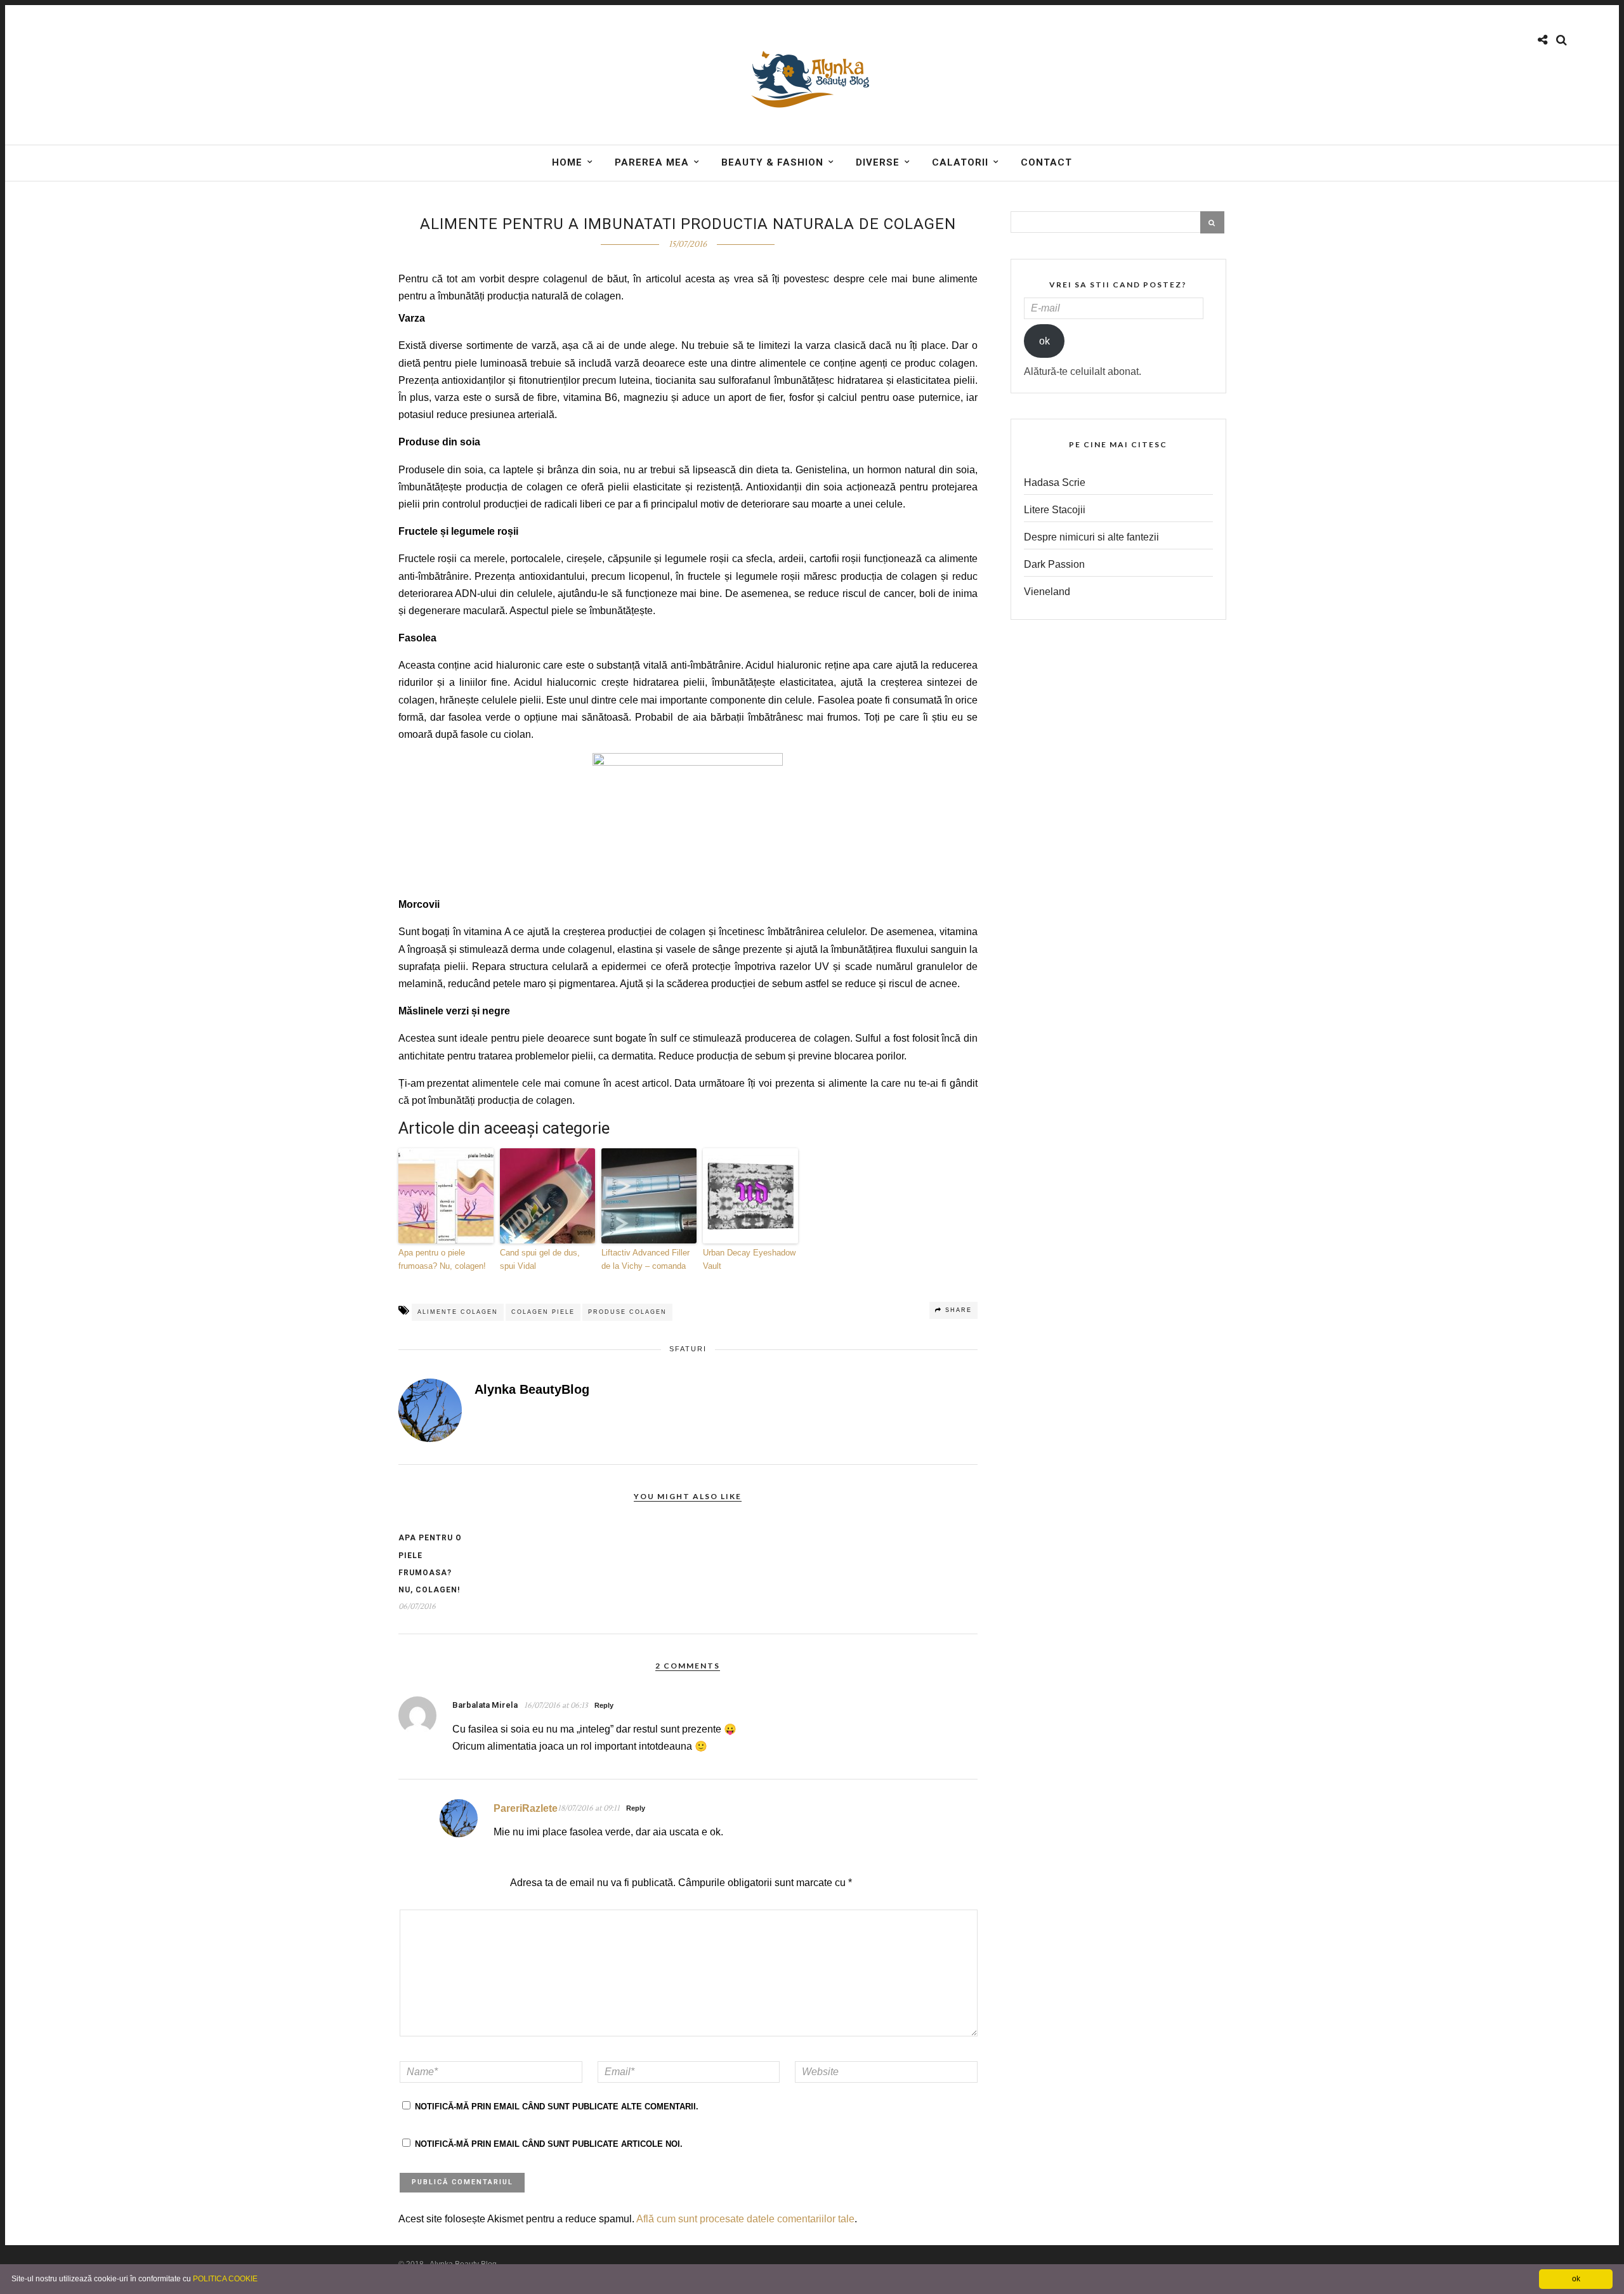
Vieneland (1047, 592)
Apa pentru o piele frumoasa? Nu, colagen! (442, 1259)
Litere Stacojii (1055, 510)
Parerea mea (652, 162)
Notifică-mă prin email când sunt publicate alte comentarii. (557, 2107)
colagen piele (543, 1312)
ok (1044, 341)
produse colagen (627, 1312)
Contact (1046, 162)
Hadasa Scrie (1055, 482)
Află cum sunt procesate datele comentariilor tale (745, 2219)
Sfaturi (688, 1349)
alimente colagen (458, 1312)
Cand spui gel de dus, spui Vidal (540, 1259)
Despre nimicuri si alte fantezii (1091, 537)
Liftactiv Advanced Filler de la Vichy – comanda (645, 1259)
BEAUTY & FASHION (772, 162)
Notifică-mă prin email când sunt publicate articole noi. (549, 2144)
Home (567, 162)
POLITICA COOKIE (225, 2279)
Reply (604, 1705)
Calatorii (960, 162)
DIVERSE (878, 162)
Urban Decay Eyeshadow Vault (749, 1259)
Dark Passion (1054, 564)
